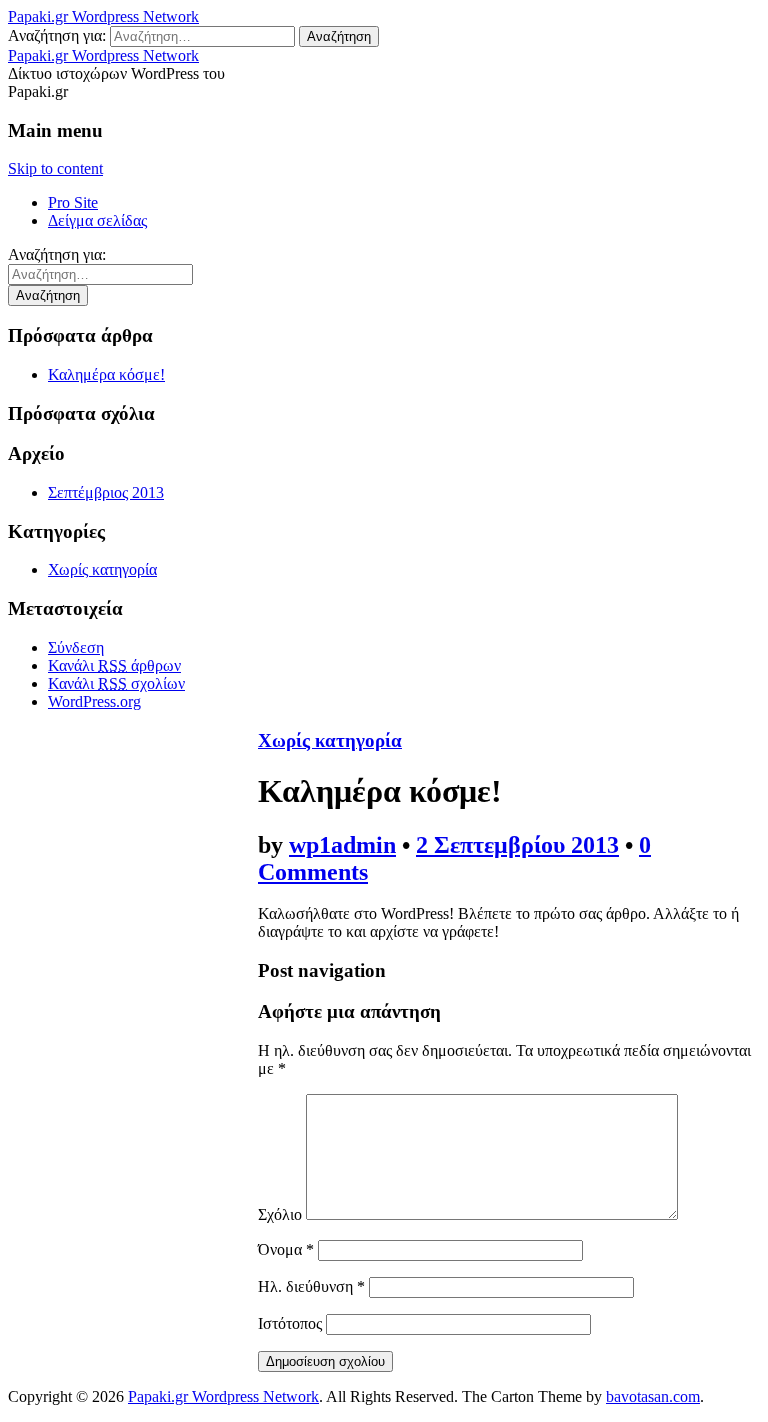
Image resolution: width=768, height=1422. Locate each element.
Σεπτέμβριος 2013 (106, 492)
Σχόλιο (280, 1214)
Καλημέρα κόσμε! (106, 374)
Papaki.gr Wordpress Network (103, 16)
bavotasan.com (653, 1396)
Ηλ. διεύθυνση (311, 1286)
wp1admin (342, 845)
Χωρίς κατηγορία (102, 569)
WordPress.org (94, 701)
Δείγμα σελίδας (97, 220)
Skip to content (55, 168)
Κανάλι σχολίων (116, 683)
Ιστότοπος (290, 1323)
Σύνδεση (76, 647)
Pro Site (73, 202)
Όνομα (286, 1249)
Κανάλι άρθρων (114, 665)
